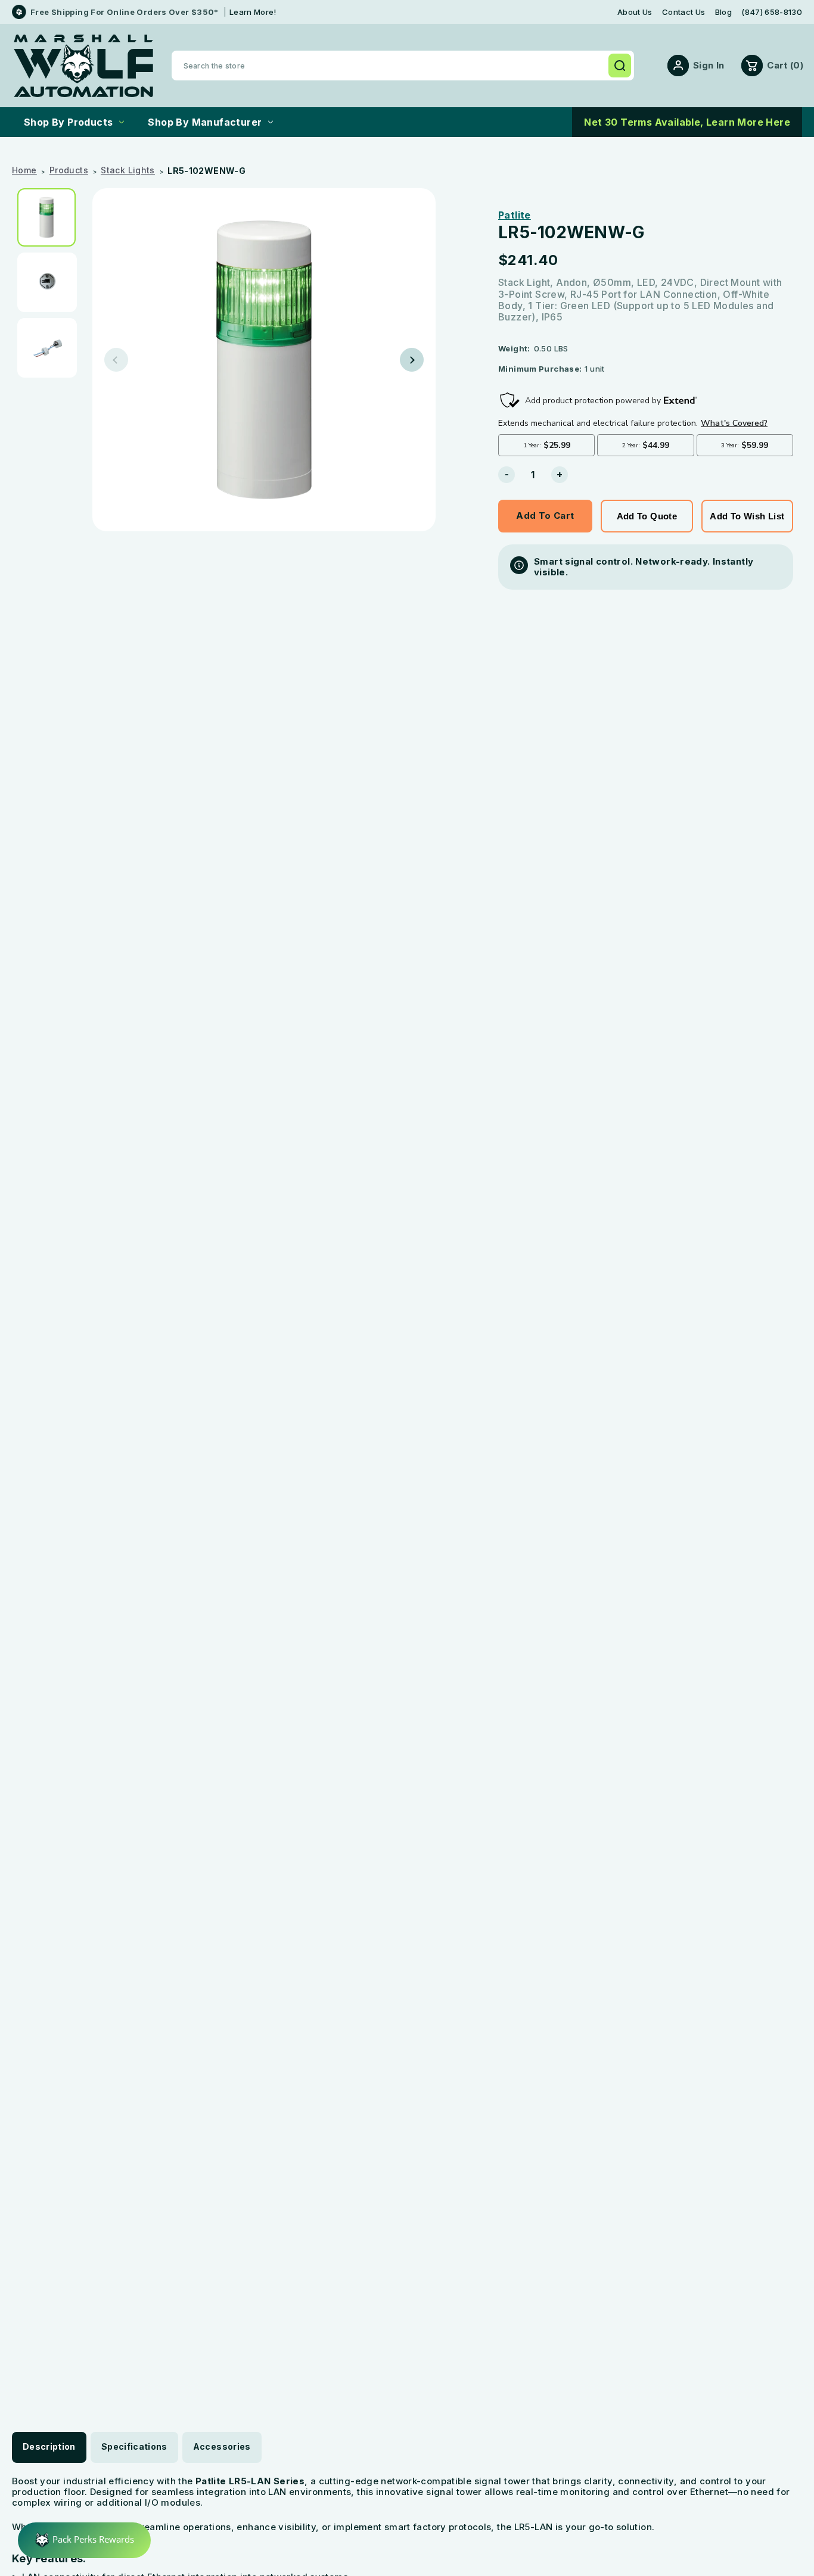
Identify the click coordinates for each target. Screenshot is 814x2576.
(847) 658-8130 (772, 12)
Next (412, 360)
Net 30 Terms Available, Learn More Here (687, 122)
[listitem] (51, 217)
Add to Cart (545, 515)
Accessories (222, 2446)
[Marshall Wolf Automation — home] (83, 66)
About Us (635, 12)
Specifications (134, 2446)
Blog (723, 12)
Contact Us (683, 12)
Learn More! (253, 12)
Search (620, 66)
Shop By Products (68, 122)
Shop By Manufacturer (205, 122)
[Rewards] (84, 2540)
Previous (116, 360)
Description (49, 2446)
